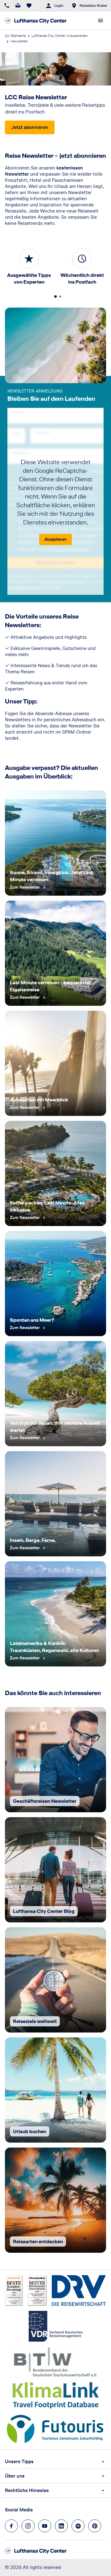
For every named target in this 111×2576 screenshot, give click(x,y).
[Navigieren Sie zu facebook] (11, 2526)
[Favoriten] (29, 6)
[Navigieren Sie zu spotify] (78, 2526)
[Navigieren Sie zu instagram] (28, 2526)
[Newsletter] (18, 6)
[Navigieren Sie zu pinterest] (95, 2526)
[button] (55, 2462)
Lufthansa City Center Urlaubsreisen (60, 36)
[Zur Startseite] (36, 21)
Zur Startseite (15, 36)
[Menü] (101, 21)
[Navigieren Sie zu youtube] (45, 2526)
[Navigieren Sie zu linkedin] (61, 2526)
